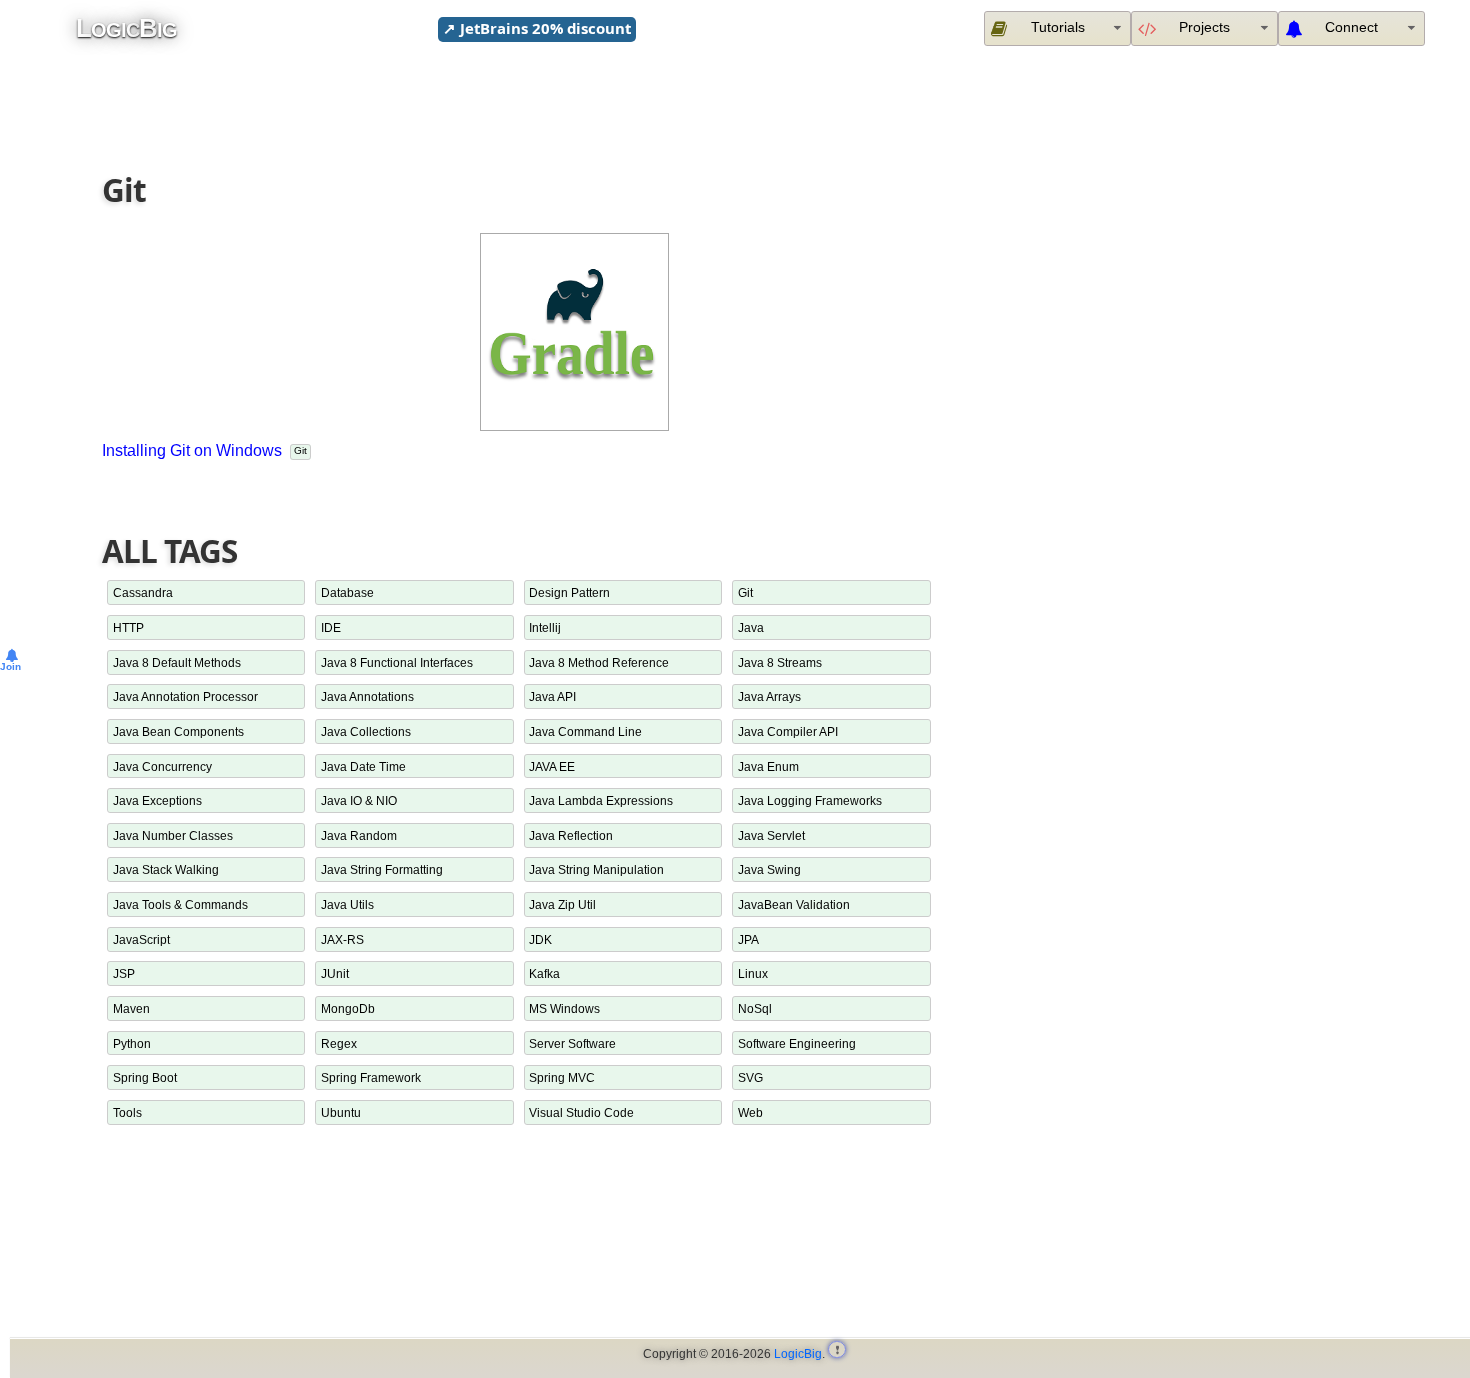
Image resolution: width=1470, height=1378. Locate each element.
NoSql (755, 1008)
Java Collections (366, 731)
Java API (552, 696)
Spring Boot (145, 1077)
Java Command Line (585, 731)
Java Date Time (363, 766)
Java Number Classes (173, 835)
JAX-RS (342, 939)
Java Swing (769, 869)
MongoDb (348, 1008)
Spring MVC (562, 1077)
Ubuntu (341, 1112)
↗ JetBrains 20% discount (537, 28)
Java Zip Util (562, 904)
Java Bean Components (178, 731)
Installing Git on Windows (192, 450)
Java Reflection (571, 835)
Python (132, 1043)
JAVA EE (552, 766)
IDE (331, 627)
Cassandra (143, 592)
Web (750, 1112)
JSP (124, 973)
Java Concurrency (162, 766)
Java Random (359, 835)
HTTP (128, 627)
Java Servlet (771, 835)
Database (347, 592)
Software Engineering (797, 1043)
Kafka (544, 973)
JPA (748, 939)
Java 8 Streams (780, 662)
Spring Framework (371, 1077)
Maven (131, 1008)
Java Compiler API (788, 731)
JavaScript (141, 939)
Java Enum (768, 766)
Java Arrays (769, 696)
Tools (127, 1112)
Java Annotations (367, 696)
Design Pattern (569, 592)
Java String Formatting (382, 869)
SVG (750, 1077)
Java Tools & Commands (180, 904)
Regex (339, 1043)
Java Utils (347, 904)
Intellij (545, 627)
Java (751, 627)
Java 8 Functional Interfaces (397, 662)
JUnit (335, 973)
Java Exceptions (157, 800)
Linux (753, 973)
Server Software (572, 1043)
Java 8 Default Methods (177, 662)
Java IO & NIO (359, 800)
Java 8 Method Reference (599, 662)
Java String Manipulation (596, 869)
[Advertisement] (746, 103)
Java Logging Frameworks (810, 800)
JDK (540, 939)
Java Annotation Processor (185, 696)
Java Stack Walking (166, 869)
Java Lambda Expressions (601, 800)
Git (300, 450)
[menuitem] (1351, 28)
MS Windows (564, 1008)
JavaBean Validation (794, 904)
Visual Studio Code (581, 1112)
